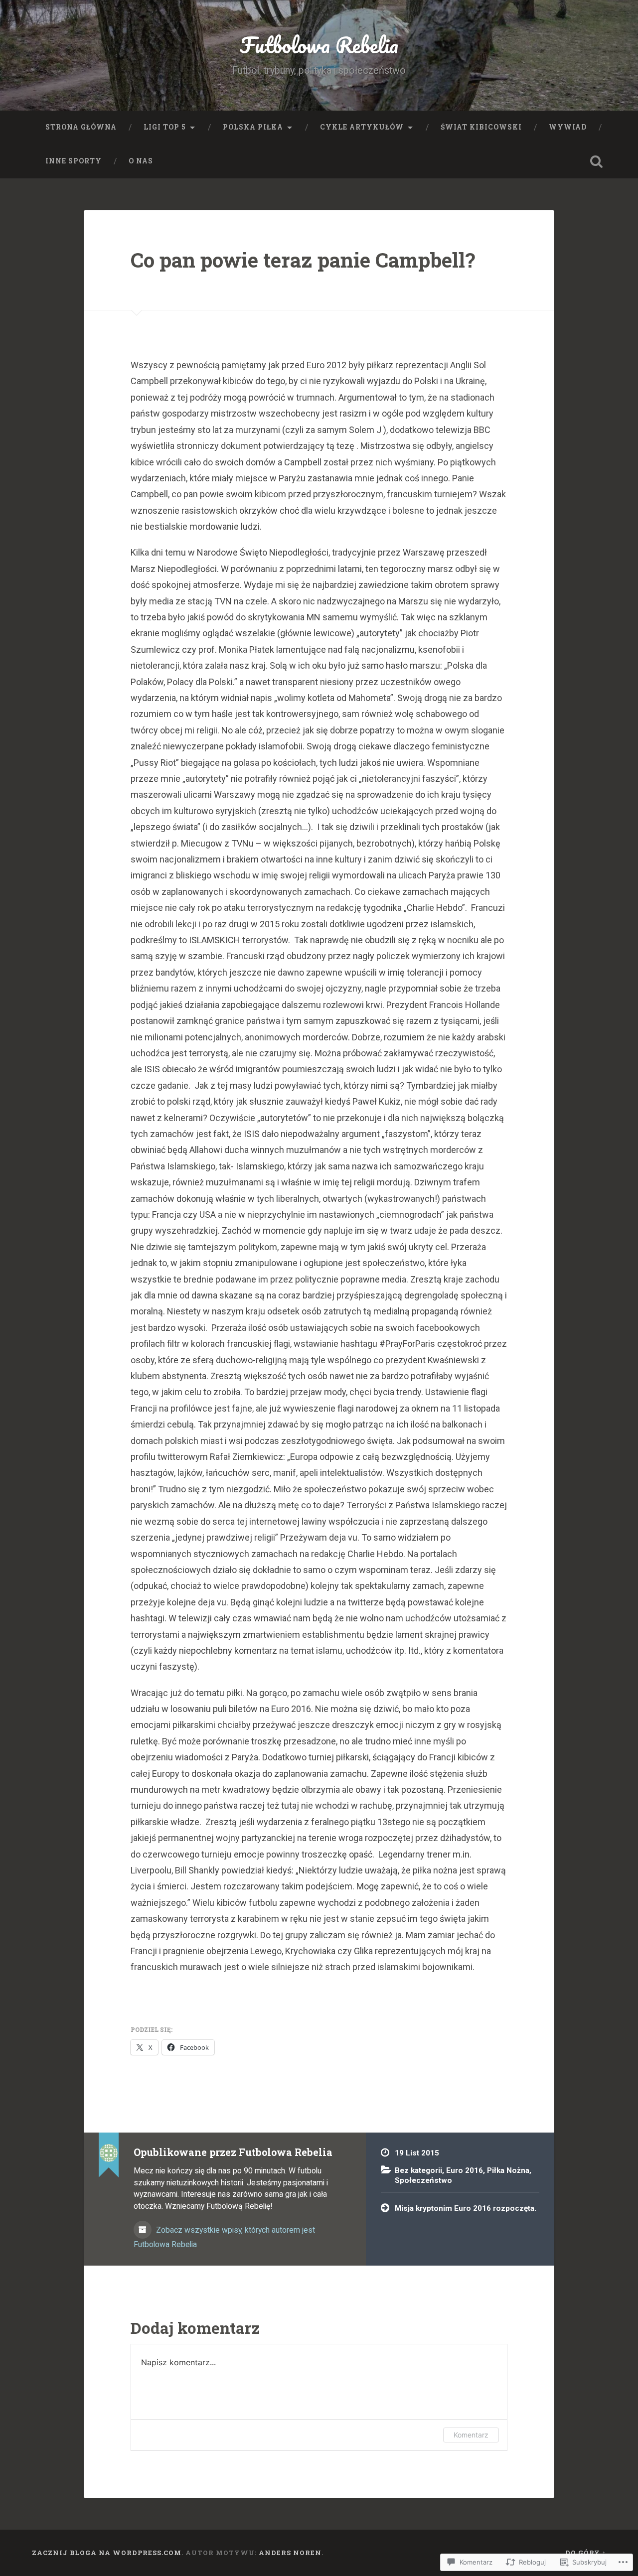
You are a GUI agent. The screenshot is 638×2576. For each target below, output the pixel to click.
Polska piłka (253, 127)
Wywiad (568, 127)
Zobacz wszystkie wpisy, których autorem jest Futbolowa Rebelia (224, 2237)
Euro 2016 (465, 2170)
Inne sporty (74, 161)
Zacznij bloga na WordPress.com (107, 2553)
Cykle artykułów (362, 127)
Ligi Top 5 (165, 127)
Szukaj (596, 161)
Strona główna (81, 127)
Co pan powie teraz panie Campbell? (303, 260)
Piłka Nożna (508, 2170)
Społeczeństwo (423, 2180)
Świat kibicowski (481, 127)
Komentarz (471, 2435)
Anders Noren (290, 2553)
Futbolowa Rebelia (319, 45)
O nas (141, 161)
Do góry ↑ (586, 2553)
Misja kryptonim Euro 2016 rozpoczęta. (466, 2208)
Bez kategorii (418, 2170)
